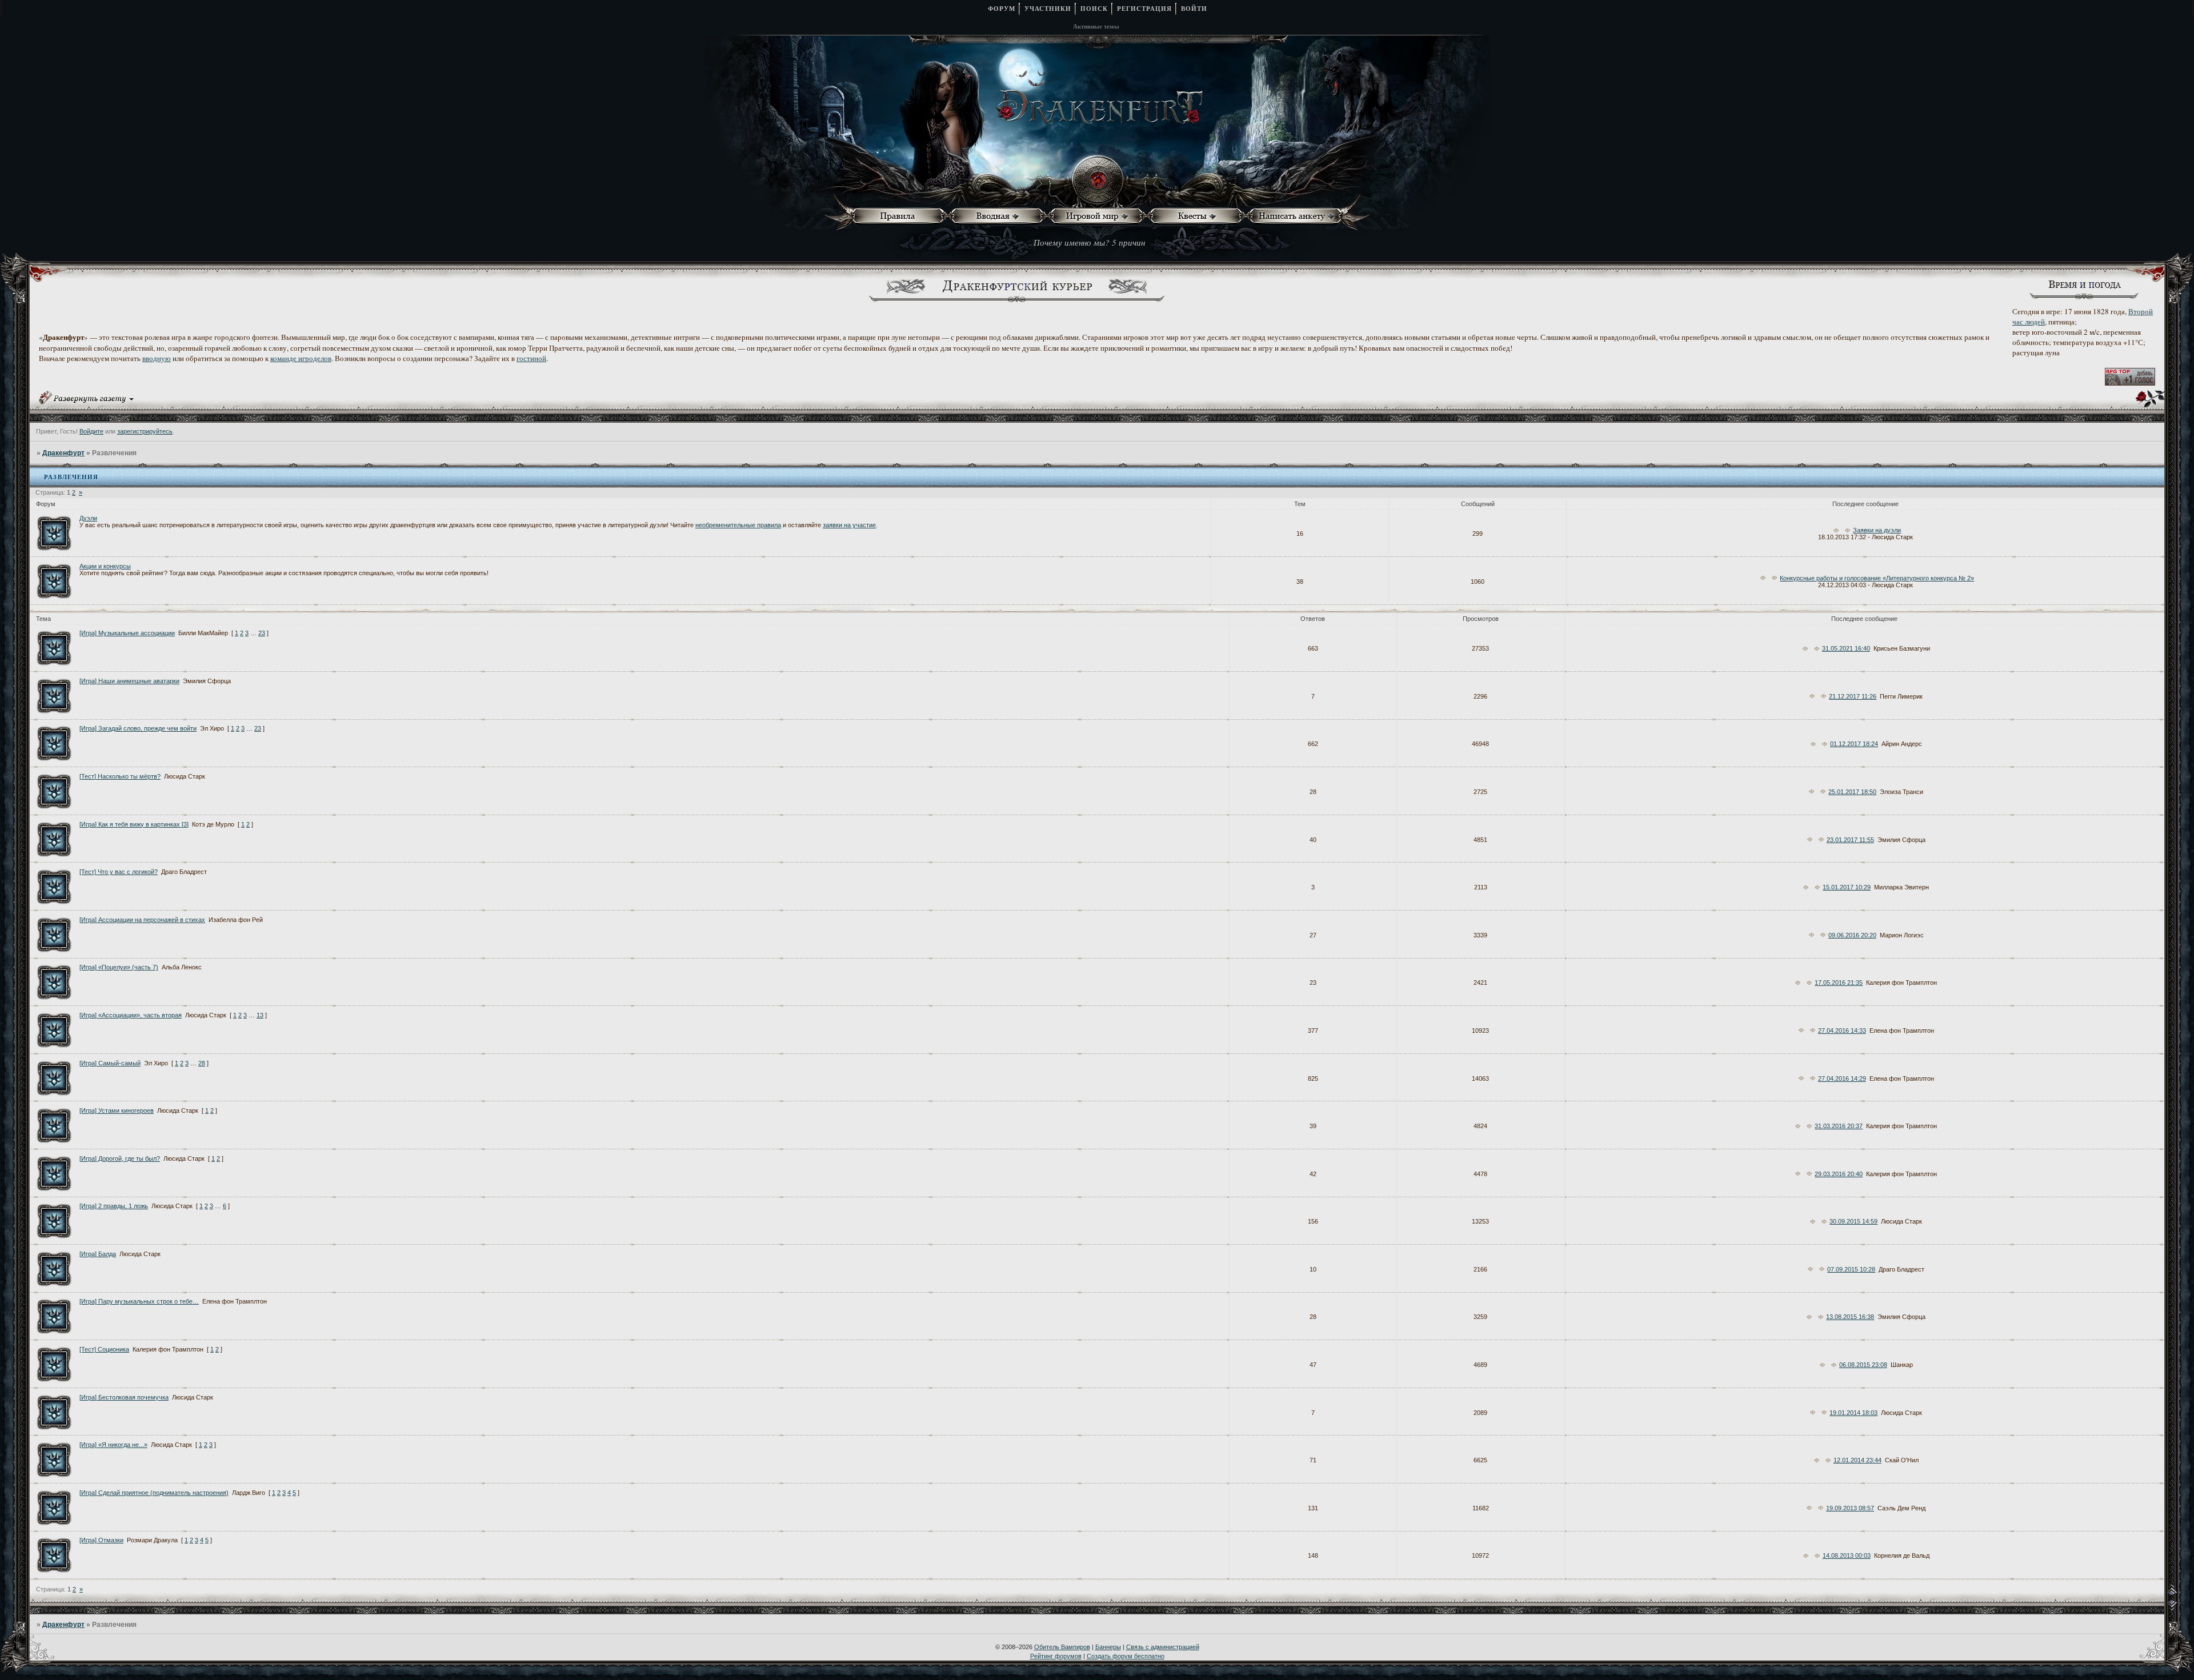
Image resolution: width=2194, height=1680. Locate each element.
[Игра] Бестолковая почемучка (124, 1397)
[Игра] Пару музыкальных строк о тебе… (139, 1301)
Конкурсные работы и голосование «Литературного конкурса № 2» (1877, 578)
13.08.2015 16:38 (1850, 1317)
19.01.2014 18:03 (1853, 1413)
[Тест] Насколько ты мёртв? (120, 776)
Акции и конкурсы (105, 566)
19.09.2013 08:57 (1850, 1508)
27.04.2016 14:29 (1842, 1078)
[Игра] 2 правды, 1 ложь (114, 1206)
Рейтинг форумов (1056, 1656)
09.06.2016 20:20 (1852, 935)
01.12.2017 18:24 (1854, 744)
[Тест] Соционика (104, 1349)
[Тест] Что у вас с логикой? (119, 872)
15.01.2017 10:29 (1847, 887)
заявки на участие (849, 525)
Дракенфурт (63, 453)
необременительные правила (738, 525)
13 (260, 1015)
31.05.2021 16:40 (1846, 648)
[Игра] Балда (98, 1254)
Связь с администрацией (1163, 1647)
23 (262, 633)
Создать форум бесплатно (1126, 1656)
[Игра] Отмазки (101, 1540)
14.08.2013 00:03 (1847, 1555)
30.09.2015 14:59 (1853, 1221)
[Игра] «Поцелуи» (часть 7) (119, 967)
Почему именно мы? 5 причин (1089, 242)
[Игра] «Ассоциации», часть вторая (131, 1015)
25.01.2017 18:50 (1852, 792)
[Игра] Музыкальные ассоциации (127, 633)
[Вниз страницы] (2180, 1608)
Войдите (91, 431)
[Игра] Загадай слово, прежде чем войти (138, 728)
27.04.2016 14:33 (1842, 1031)
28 (202, 1063)
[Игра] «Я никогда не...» (113, 1445)
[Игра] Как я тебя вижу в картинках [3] (134, 824)
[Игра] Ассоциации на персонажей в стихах (142, 920)
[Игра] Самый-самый (110, 1063)
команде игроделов (301, 358)
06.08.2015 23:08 (1863, 1365)
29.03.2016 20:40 (1839, 1174)
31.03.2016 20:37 (1839, 1126)
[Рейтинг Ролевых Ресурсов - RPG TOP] (2130, 383)
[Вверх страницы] (2180, 1593)
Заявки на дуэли (1877, 530)
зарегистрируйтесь (145, 431)
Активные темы (1096, 26)
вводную (157, 358)
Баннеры (1108, 1647)
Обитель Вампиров (1062, 1647)
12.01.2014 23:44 (1857, 1460)
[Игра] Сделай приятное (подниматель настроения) (154, 1493)
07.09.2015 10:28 (1851, 1269)
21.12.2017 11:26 (1853, 696)
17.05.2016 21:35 (1839, 983)
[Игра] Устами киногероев (117, 1110)
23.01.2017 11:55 (1850, 840)
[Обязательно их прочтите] (900, 216)
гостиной (531, 358)
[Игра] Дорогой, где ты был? (120, 1158)
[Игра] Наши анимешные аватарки (129, 681)
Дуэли (88, 518)
